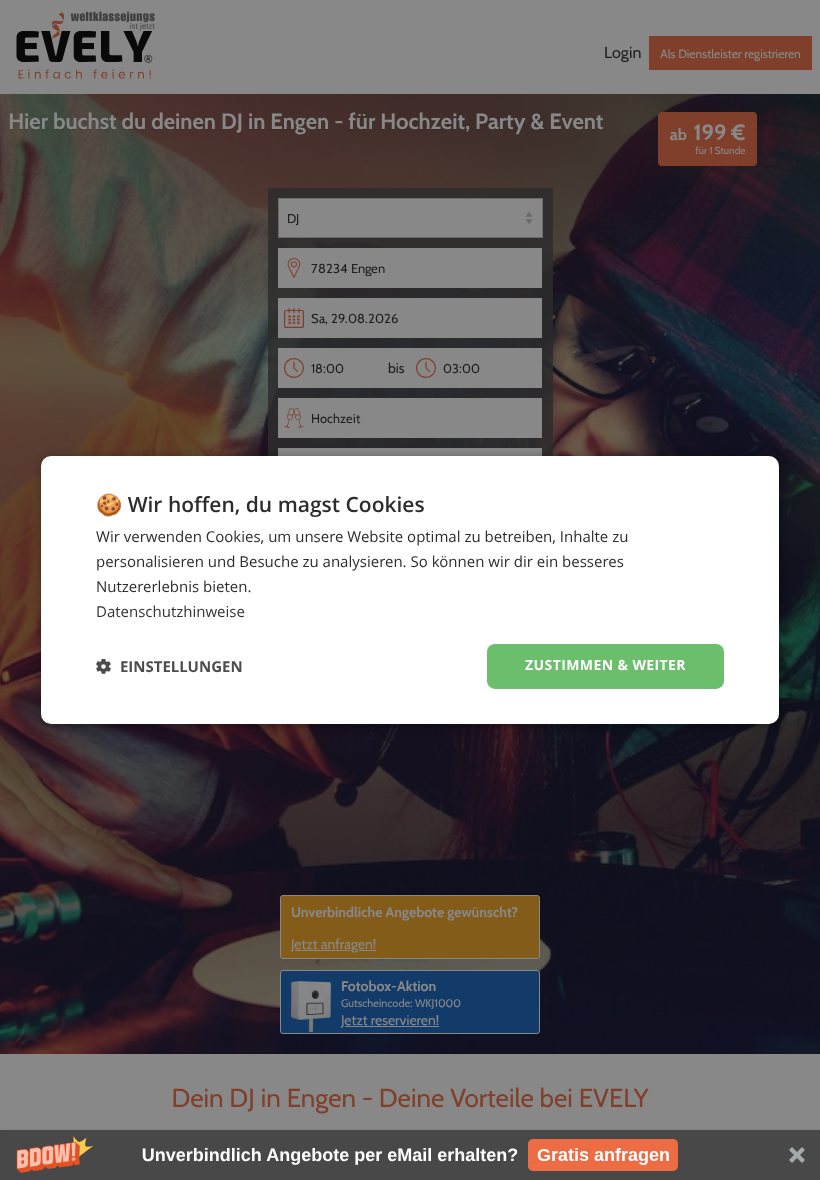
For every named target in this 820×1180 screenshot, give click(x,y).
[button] (410, 1155)
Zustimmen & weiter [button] (605, 665)
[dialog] (410, 590)
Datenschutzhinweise (170, 612)
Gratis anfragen (603, 1155)
